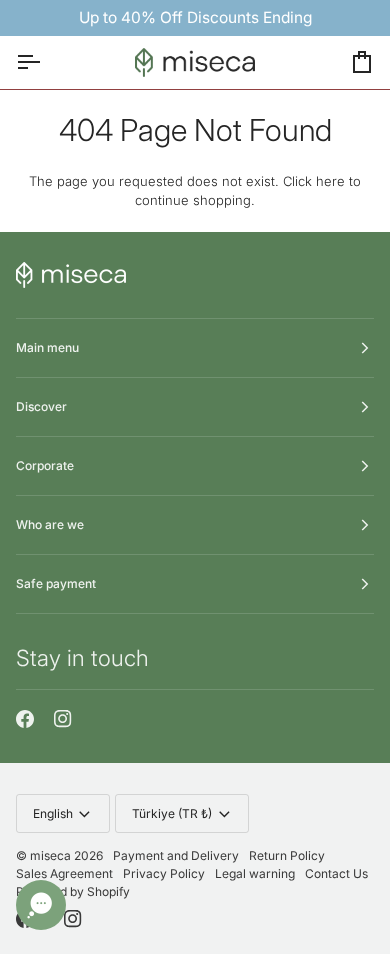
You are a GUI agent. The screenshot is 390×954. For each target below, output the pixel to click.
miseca (50, 855)
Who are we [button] (50, 524)
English (53, 813)
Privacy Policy (164, 873)
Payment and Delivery (176, 855)
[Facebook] (25, 719)
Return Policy (287, 855)
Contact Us (336, 873)
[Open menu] (46, 63)
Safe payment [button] (56, 583)
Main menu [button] (47, 347)
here (330, 181)
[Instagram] (63, 719)
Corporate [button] (45, 465)
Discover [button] (41, 406)
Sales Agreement (64, 873)
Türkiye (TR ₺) (172, 813)
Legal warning (255, 873)
